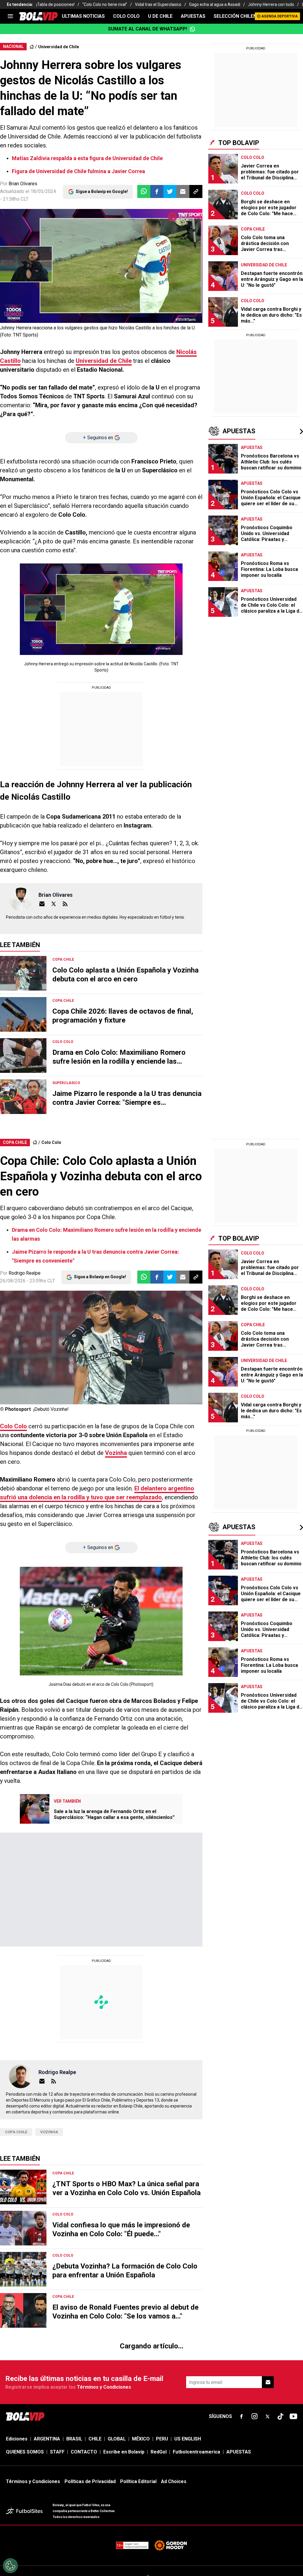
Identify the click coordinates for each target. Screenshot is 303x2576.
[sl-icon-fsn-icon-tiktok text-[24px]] (281, 207)
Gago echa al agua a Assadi (215, 4)
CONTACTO (84, 243)
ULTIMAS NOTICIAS (83, 16)
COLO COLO (126, 16)
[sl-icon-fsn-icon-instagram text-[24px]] (254, 207)
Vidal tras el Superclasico (158, 4)
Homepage (269, 138)
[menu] (10, 16)
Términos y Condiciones (104, 178)
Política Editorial (138, 272)
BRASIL (74, 230)
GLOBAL (117, 230)
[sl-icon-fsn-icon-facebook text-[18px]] (241, 207)
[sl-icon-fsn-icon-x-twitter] (267, 207)
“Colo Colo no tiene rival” (105, 4)
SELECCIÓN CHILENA (237, 16)
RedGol (159, 243)
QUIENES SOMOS (25, 243)
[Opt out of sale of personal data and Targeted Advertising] (10, 2566)
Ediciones (17, 230)
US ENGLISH (188, 230)
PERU (162, 230)
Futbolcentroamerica (196, 243)
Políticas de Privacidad (90, 272)
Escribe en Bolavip (124, 243)
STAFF (57, 243)
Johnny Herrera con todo (271, 4)
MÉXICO (141, 230)
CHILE (95, 230)
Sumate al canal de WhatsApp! (148, 29)
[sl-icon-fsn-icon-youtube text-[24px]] (294, 207)
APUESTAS (193, 16)
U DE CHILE (160, 16)
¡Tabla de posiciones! (55, 4)
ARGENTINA (47, 230)
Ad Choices (174, 272)
